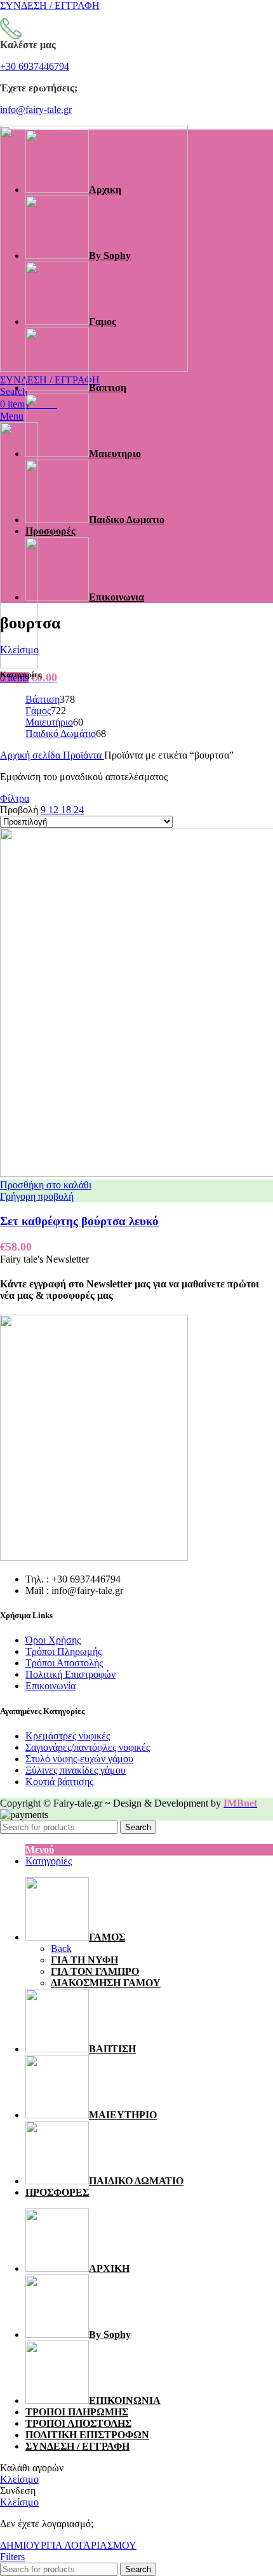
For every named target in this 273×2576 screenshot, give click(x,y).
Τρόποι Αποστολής (64, 1663)
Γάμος (38, 711)
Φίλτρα (15, 798)
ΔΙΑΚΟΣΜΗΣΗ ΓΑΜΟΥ (106, 1983)
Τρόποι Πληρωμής (63, 1651)
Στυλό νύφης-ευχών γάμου (79, 1759)
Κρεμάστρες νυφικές (68, 1736)
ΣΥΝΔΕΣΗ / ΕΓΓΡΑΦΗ (77, 2446)
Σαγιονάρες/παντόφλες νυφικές (88, 1747)
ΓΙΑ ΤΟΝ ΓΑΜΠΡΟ (95, 1971)
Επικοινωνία (50, 1686)
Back (61, 1949)
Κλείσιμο (19, 650)
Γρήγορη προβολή (37, 1196)
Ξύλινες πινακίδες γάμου (76, 1770)
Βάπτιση (43, 699)
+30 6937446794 (35, 66)
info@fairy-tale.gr (36, 110)
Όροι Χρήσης (53, 1640)
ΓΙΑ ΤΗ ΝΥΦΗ (84, 1960)
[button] (46, 1185)
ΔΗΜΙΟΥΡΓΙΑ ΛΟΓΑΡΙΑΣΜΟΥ (68, 2545)
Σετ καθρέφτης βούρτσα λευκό (79, 1221)
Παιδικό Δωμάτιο (61, 734)
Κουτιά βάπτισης (59, 1782)
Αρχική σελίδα (31, 755)
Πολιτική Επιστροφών (70, 1674)
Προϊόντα (83, 755)
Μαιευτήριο (49, 722)
